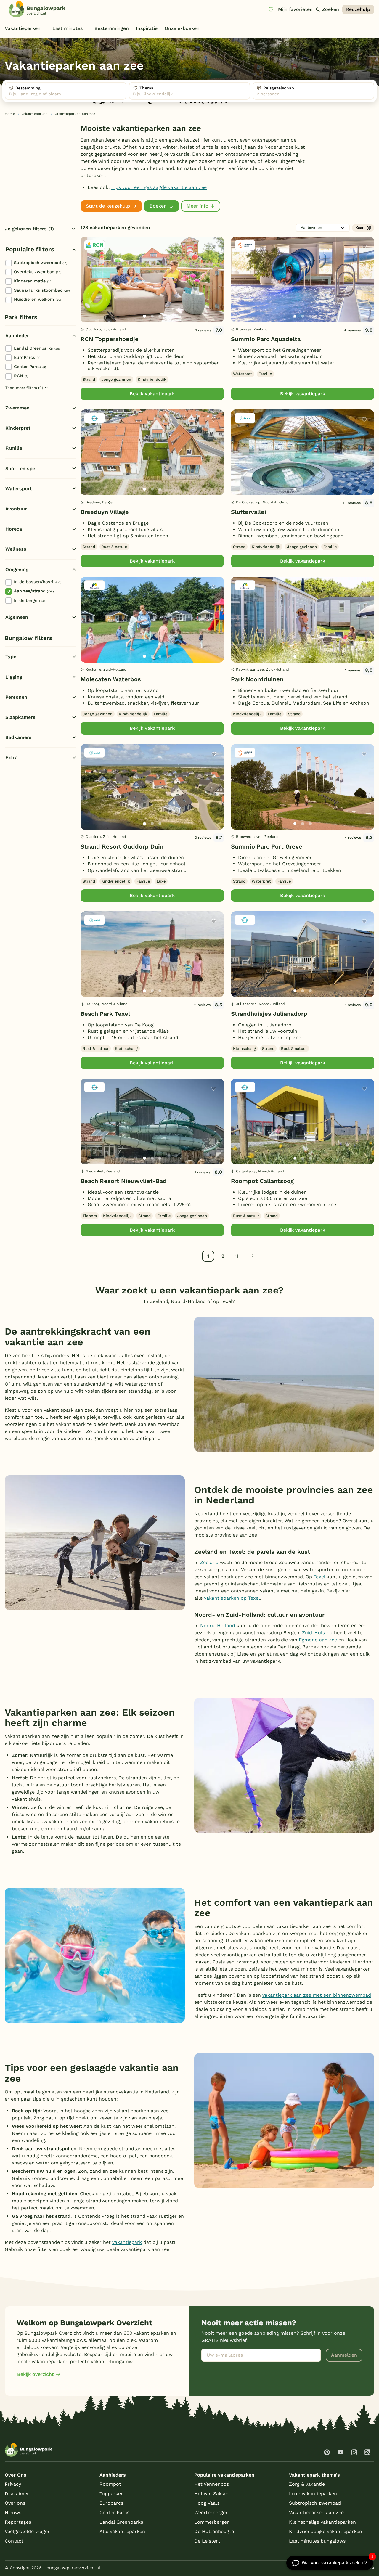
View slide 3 (160, 316)
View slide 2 (152, 316)
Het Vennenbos (212, 2484)
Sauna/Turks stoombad (42, 290)
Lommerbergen (212, 2522)
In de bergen (29, 600)
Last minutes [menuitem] (68, 28)
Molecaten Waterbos (111, 679)
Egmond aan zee (318, 1640)
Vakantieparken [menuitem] (23, 28)
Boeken (158, 206)
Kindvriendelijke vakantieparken (326, 2531)
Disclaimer (17, 2494)
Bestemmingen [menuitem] (112, 28)
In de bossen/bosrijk (38, 582)
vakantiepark (127, 2242)
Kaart (360, 228)
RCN (21, 376)
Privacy (13, 2484)
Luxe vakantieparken (313, 2494)
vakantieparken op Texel (232, 1598)
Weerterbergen (211, 2512)
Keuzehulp (358, 9)
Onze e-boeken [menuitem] (182, 28)
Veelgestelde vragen (28, 2531)
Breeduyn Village (105, 512)
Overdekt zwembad (38, 272)
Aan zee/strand (34, 591)
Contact (14, 2541)
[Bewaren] (214, 247)
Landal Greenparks (37, 348)
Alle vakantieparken (122, 2531)
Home (10, 114)
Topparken (112, 2494)
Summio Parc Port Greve (267, 846)
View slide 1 (144, 316)
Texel (319, 1577)
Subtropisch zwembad (41, 263)
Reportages (18, 2522)
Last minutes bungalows (317, 2541)
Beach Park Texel (105, 1014)
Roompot (110, 2484)
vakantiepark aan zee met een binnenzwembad (317, 1995)
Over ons (15, 2503)
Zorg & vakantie (307, 2484)
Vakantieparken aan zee (316, 2512)
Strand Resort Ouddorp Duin (122, 846)
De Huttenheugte (214, 2531)
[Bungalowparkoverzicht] (37, 9)
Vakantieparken (34, 114)
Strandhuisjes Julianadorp (269, 1014)
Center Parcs (30, 367)
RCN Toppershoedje (110, 339)
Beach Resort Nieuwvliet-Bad (124, 1181)
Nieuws (13, 2512)
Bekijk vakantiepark (152, 394)
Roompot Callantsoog (262, 1181)
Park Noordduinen (257, 679)
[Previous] (88, 289)
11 (237, 1256)
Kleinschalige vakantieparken (322, 2522)
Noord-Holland (218, 1626)
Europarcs (111, 2503)
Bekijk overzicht (36, 2374)
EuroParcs (27, 357)
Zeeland (209, 1562)
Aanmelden (344, 2355)
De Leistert (207, 2541)
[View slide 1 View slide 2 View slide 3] (152, 279)
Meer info (197, 206)
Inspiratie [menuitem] (147, 28)
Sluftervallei (249, 512)
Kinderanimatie (33, 281)
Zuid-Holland (317, 1633)
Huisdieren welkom (37, 299)
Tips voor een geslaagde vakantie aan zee (159, 187)
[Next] (214, 289)
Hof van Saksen (212, 2494)
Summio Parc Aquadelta (266, 339)
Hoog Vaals (207, 2503)
